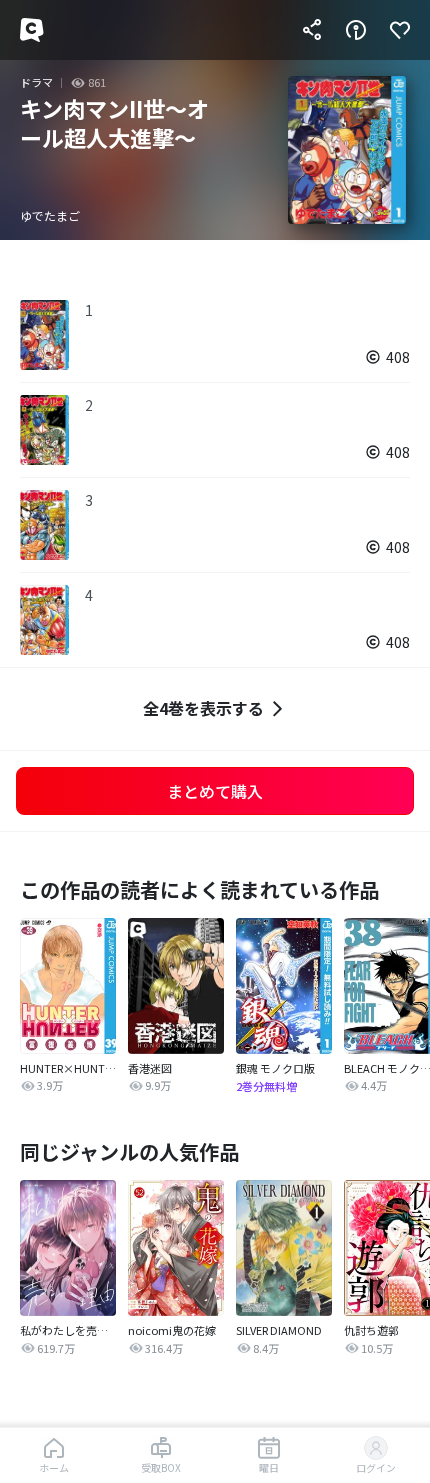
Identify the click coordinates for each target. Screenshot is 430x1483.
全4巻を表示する (203, 708)
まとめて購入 (215, 791)
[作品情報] (356, 30)
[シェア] (312, 30)
